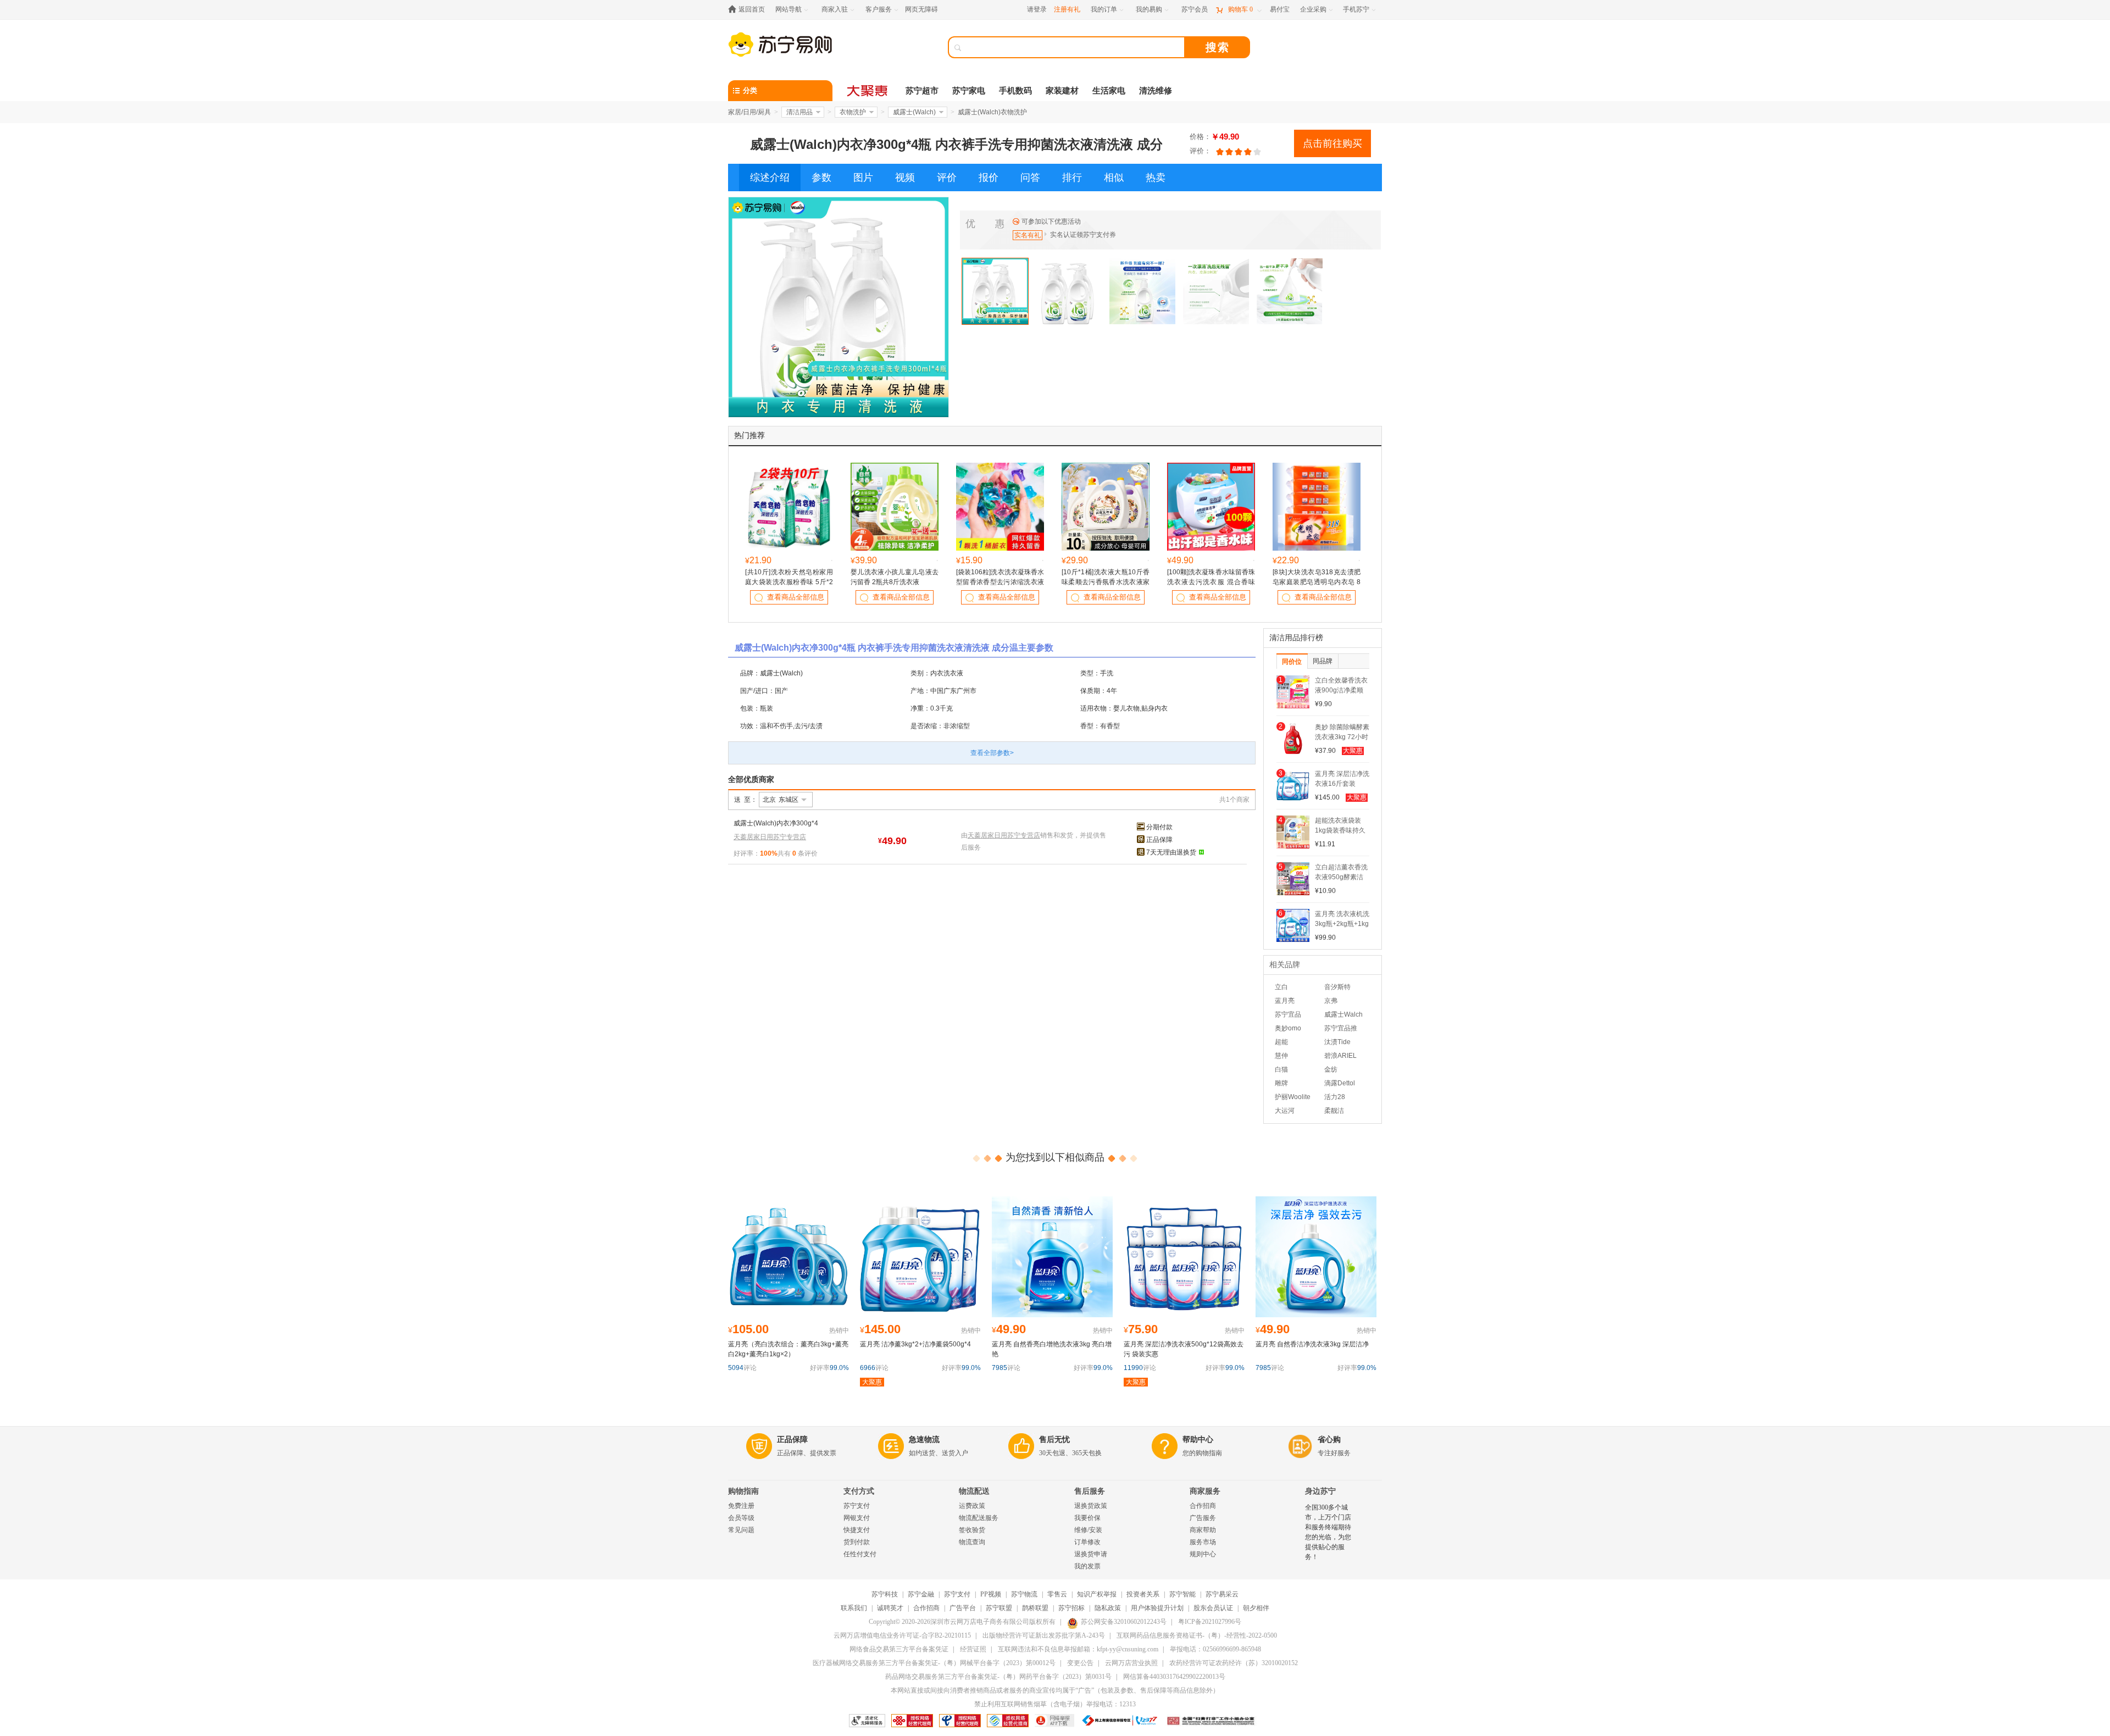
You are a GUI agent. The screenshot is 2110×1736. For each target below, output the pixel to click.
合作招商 (1203, 1506)
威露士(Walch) (914, 112)
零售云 (1057, 1594)
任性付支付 (860, 1554)
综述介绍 (770, 178)
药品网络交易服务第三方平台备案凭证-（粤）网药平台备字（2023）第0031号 (998, 1677)
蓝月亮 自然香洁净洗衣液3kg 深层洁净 (1312, 1344)
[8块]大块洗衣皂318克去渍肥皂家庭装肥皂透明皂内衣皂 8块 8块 (1317, 582)
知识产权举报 (1097, 1594)
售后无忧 (1054, 1440)
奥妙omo (1288, 1028)
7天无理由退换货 (1171, 852)
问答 (1030, 178)
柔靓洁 (1334, 1111)
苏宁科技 (885, 1594)
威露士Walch (1343, 1014)
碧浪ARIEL (1340, 1056)
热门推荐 (749, 436)
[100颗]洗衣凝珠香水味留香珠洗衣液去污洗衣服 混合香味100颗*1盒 (1211, 582)
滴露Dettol (1340, 1083)
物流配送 (974, 1491)
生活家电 (1109, 91)
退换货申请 (1091, 1554)
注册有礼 (1067, 9)
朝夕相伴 (1256, 1608)
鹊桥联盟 (1035, 1608)
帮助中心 (1198, 1440)
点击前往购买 (1332, 143)
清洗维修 (1156, 91)
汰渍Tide (1337, 1042)
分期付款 (1159, 827)
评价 (947, 178)
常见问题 (741, 1530)
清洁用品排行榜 (1296, 638)
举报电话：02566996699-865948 (1215, 1649)
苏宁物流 (1024, 1594)
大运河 (1285, 1111)
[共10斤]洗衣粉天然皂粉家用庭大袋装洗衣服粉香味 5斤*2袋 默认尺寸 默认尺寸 (789, 582)
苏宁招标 (1071, 1608)
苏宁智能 (1182, 1594)
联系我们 (854, 1608)
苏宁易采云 (1222, 1594)
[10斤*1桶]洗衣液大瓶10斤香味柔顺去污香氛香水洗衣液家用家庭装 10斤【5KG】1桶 (1106, 582)
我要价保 (1087, 1518)
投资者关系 (1143, 1594)
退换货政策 (1091, 1506)
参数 (821, 178)
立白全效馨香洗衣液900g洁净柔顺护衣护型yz (1341, 690)
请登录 (1037, 9)
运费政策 (972, 1506)
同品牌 (1323, 661)
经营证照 (973, 1649)
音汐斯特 (1337, 987)
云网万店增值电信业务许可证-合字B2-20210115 (902, 1635)
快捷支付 (857, 1530)
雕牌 (1281, 1083)
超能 (1281, 1042)
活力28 (1335, 1097)
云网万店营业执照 (1131, 1663)
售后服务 (1090, 1491)
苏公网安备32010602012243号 (1124, 1622)
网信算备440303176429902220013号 (1174, 1677)
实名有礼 (1028, 235)
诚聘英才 (890, 1608)
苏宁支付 (857, 1506)
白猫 (1281, 1069)
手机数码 (1015, 91)
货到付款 (857, 1542)
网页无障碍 (921, 9)
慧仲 (1281, 1056)
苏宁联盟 (999, 1608)
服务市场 (1203, 1542)
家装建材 (1062, 91)
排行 (1072, 178)
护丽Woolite (1293, 1097)
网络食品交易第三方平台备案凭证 (899, 1649)
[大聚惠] (868, 91)
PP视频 (991, 1594)
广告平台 (963, 1608)
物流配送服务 (979, 1518)
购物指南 (743, 1491)
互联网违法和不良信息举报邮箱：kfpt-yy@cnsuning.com (1078, 1649)
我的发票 (1087, 1566)
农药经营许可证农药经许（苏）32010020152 (1234, 1663)
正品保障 (1159, 840)
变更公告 (1080, 1663)
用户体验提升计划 (1157, 1608)
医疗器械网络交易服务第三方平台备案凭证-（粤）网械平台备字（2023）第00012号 (934, 1663)
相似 (1114, 178)
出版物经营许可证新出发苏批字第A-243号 (1044, 1635)
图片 (863, 178)
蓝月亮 (1285, 1001)
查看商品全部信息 (796, 597)
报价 (989, 178)
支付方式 (859, 1491)
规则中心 (1203, 1554)
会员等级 (741, 1518)
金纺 (1331, 1069)
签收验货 (972, 1530)
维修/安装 (1088, 1530)
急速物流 (924, 1440)
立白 (1281, 987)
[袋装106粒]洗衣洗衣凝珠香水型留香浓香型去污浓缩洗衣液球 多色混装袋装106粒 (1000, 582)
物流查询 (972, 1542)
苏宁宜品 (1288, 1014)
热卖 (1156, 178)
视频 (905, 178)
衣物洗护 (853, 112)
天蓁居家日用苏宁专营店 (770, 837)
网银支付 (857, 1518)
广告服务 (1203, 1518)
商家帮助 (1203, 1530)
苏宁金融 (921, 1594)
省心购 (1329, 1440)
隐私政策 (1108, 1608)
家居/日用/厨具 (749, 112)
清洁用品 (799, 112)
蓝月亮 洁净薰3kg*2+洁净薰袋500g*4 (915, 1344)
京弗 (1331, 1001)
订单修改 (1087, 1542)
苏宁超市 (922, 91)
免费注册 (741, 1506)
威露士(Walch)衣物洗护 (992, 112)
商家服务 (1205, 1491)
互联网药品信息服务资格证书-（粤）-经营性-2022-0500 (1197, 1635)
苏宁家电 (969, 91)
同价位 (1292, 662)
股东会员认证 (1213, 1608)
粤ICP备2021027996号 (1210, 1622)
